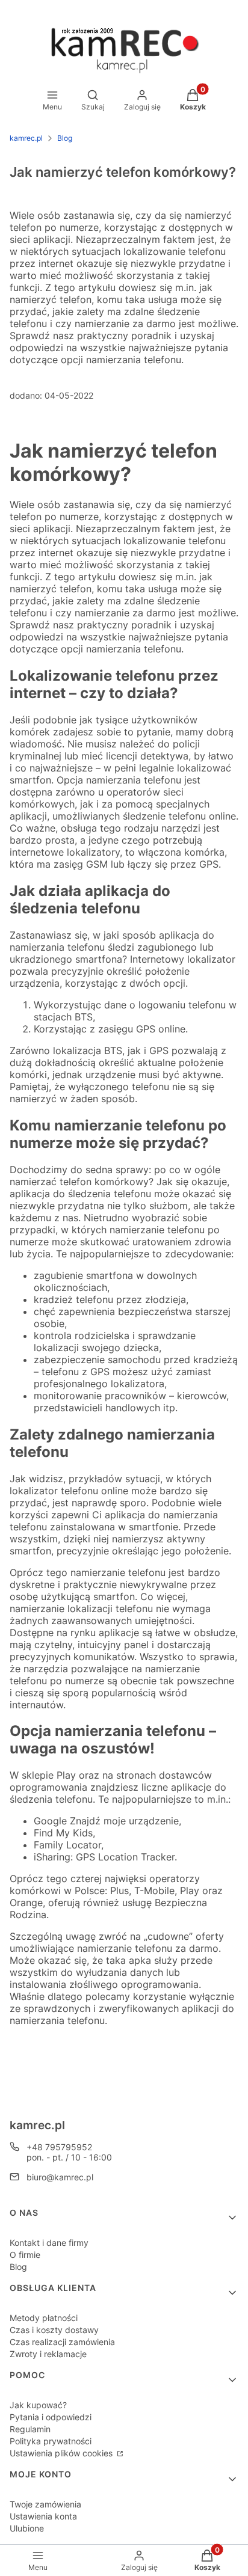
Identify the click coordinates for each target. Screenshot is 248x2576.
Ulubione (27, 2528)
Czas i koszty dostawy (54, 2330)
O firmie (25, 2255)
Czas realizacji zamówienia (62, 2342)
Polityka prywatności (51, 2441)
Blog (65, 138)
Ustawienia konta (43, 2516)
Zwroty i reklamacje (48, 2354)
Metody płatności (44, 2318)
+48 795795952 (59, 2147)
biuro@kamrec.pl (60, 2177)
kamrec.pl (26, 138)
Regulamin (30, 2429)
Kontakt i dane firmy (49, 2243)
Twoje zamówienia (45, 2504)
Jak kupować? (38, 2405)
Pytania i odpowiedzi (51, 2417)
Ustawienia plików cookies (62, 2453)
